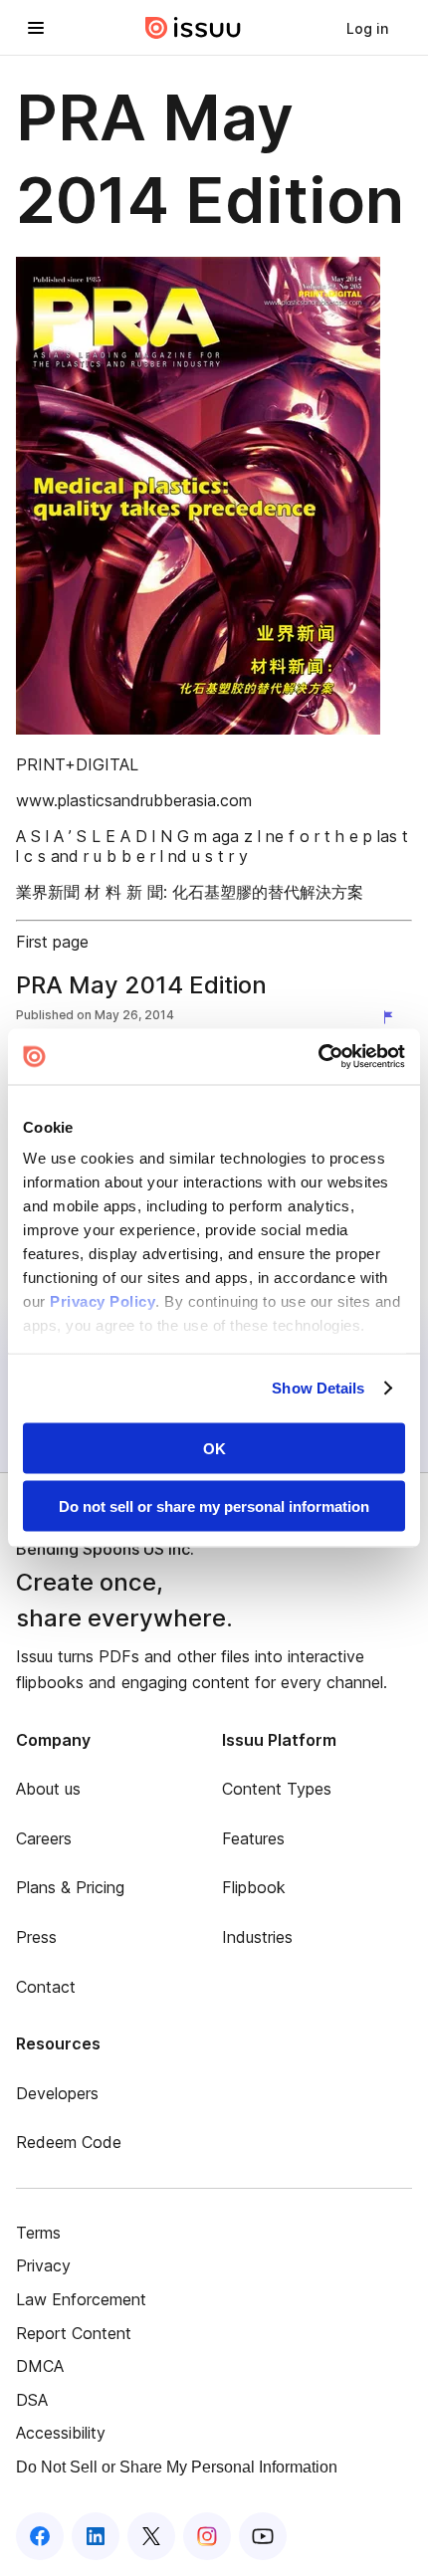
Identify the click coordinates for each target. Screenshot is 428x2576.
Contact (46, 1987)
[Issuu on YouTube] (263, 2536)
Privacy (43, 2265)
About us (48, 1789)
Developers (57, 2093)
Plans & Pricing (70, 1887)
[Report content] (392, 1017)
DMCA (40, 2366)
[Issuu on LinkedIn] (96, 2536)
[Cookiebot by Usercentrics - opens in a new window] (318, 1057)
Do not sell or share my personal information (214, 1506)
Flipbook (254, 1887)
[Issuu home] (193, 28)
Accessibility (61, 2433)
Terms (38, 2233)
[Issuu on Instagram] (207, 2536)
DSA (32, 2400)
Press (36, 1937)
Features (253, 1838)
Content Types (277, 1789)
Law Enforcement (81, 2299)
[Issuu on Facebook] (40, 2536)
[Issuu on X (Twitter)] (151, 2536)
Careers (44, 1838)
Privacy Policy (103, 1301)
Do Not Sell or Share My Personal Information (177, 2467)
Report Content (74, 2333)
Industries (257, 1937)
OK (214, 1448)
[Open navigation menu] (36, 28)
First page (52, 942)
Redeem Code (69, 2142)
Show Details (318, 1388)
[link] (367, 28)
